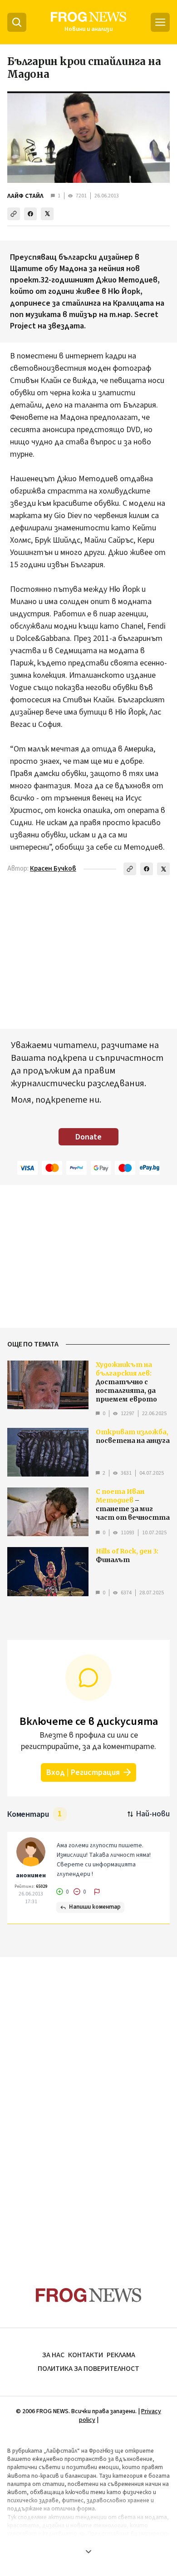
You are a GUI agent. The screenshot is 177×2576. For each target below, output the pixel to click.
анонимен (31, 1875)
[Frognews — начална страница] (89, 2295)
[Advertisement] (88, 2104)
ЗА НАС (53, 2355)
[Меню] (160, 22)
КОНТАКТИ (86, 2355)
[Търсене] (17, 22)
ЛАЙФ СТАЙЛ (25, 196)
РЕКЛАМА (121, 2355)
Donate (88, 1137)
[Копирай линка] (14, 214)
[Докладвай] (97, 1892)
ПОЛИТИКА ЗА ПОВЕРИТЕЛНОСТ (88, 2369)
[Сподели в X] (47, 214)
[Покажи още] (88, 2551)
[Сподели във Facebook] (30, 214)
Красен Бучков (53, 869)
